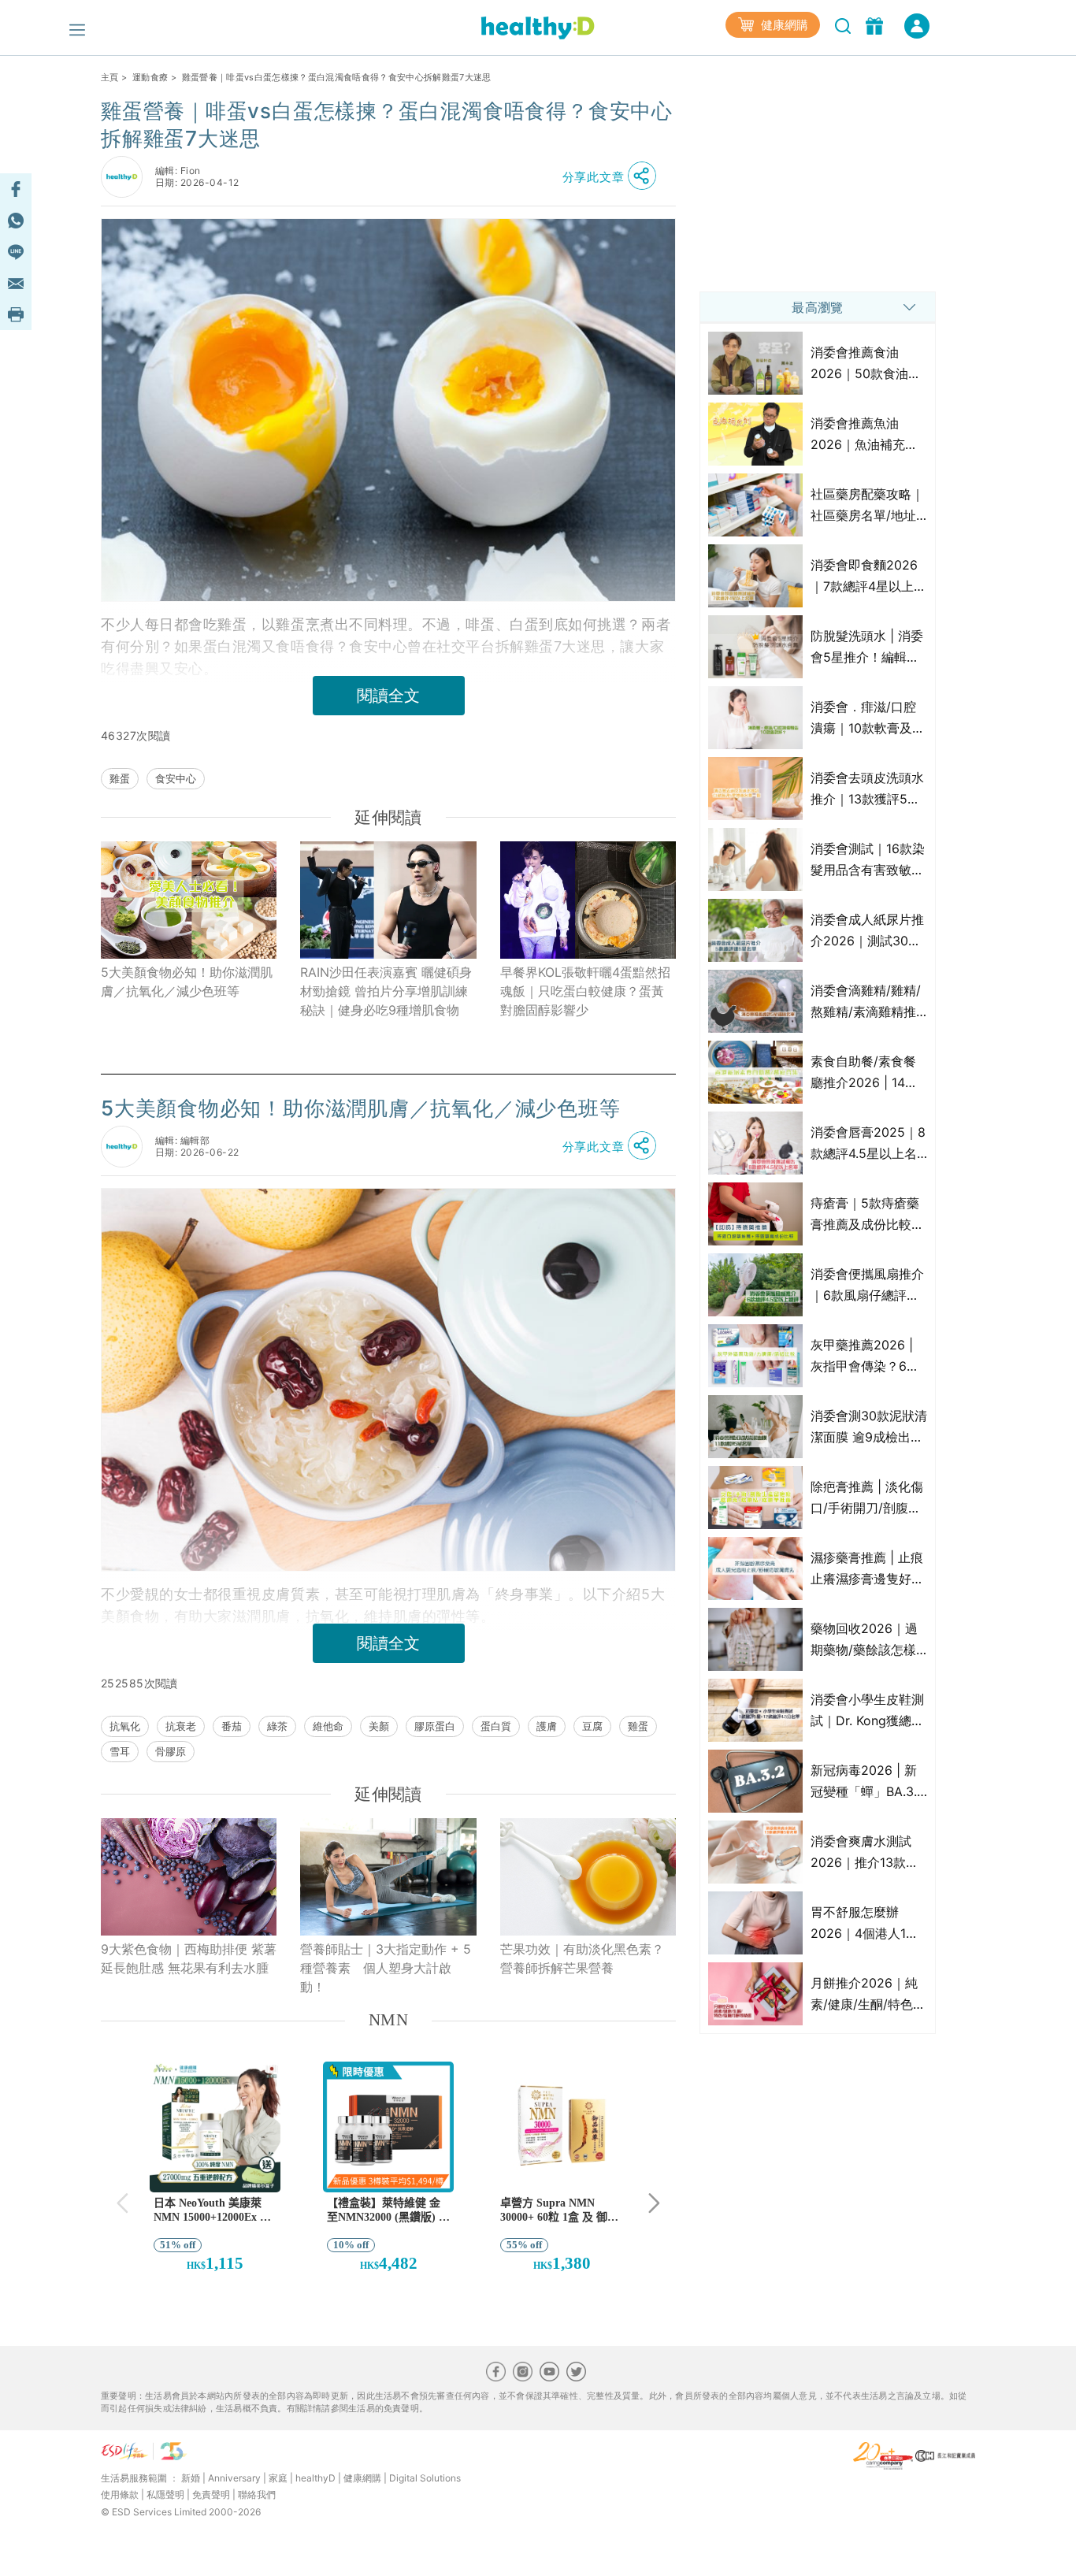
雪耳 (120, 1751)
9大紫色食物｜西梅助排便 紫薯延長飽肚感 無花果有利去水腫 (189, 1958)
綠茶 (277, 1726)
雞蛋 (120, 778)
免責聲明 (211, 2494)
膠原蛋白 (435, 1726)
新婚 (191, 2478)
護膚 (547, 1726)
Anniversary (234, 2478)
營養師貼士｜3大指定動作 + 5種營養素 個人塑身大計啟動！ (386, 1968)
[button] (614, 176)
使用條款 (120, 2494)
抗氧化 (125, 1726)
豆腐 (592, 1726)
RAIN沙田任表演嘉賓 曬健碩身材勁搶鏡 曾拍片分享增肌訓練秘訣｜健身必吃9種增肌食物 (386, 991)
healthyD (315, 2478)
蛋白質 (496, 1726)
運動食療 (150, 77)
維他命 (328, 1726)
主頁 (110, 77)
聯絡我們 (257, 2494)
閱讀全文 (388, 696)
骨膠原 (171, 1751)
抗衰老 (181, 1726)
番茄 (232, 1726)
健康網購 (783, 25)
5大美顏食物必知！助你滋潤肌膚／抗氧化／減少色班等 (187, 982)
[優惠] (876, 24)
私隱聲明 (165, 2494)
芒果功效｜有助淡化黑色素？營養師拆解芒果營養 (582, 1958)
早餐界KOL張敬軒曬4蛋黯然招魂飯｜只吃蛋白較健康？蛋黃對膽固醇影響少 (585, 991)
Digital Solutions (425, 2478)
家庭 (278, 2478)
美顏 (379, 1726)
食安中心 (176, 778)
